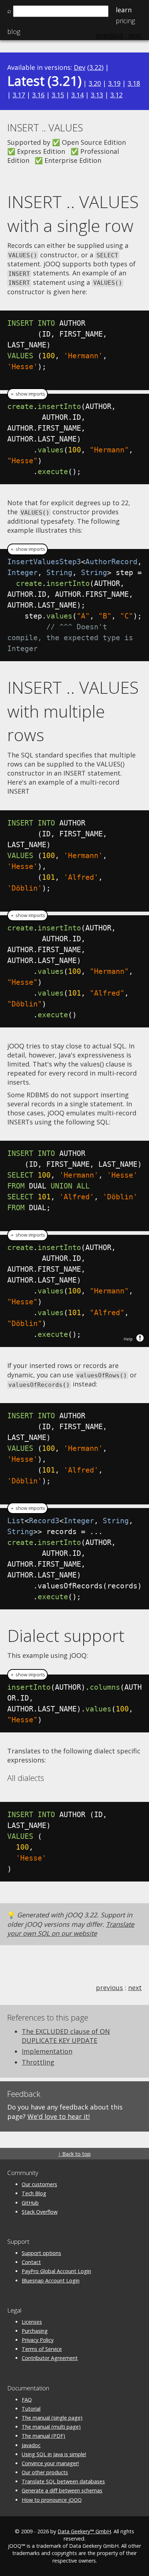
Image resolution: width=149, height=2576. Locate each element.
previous (109, 1988)
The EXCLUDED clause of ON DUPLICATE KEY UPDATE (66, 2036)
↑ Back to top (74, 2154)
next (135, 1988)
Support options (41, 2253)
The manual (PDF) (43, 2436)
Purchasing (35, 2331)
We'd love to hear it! (59, 2116)
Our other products (45, 2472)
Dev (80, 67)
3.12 (116, 95)
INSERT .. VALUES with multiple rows (73, 711)
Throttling (38, 2062)
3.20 (95, 83)
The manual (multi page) (51, 2427)
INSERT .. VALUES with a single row (73, 214)
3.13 (97, 95)
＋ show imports (27, 394)
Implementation (47, 2051)
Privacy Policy (38, 2340)
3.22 (95, 67)
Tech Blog (34, 2193)
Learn (124, 10)
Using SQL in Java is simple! (54, 2454)
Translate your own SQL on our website (71, 1929)
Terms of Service (42, 2349)
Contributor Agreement (50, 2358)
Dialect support (66, 1635)
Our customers (39, 2184)
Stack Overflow (40, 2212)
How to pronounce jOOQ (52, 2500)
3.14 (77, 95)
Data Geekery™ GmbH (84, 2531)
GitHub (30, 2203)
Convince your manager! (50, 2463)
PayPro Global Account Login (56, 2271)
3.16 (38, 95)
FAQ (27, 2400)
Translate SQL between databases (63, 2481)
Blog (14, 31)
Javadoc (31, 2445)
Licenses (32, 2322)
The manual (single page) (52, 2418)
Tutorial (31, 2409)
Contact (31, 2262)
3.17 (19, 95)
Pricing (125, 21)
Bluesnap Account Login (51, 2281)
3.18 (134, 83)
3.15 (58, 95)
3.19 (114, 83)
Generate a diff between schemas (62, 2490)
